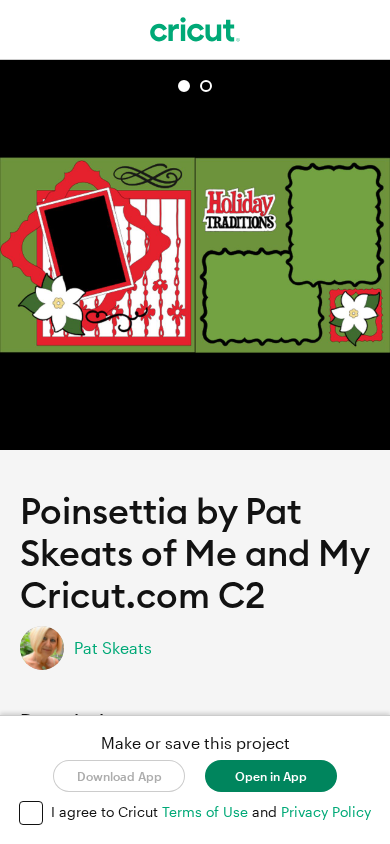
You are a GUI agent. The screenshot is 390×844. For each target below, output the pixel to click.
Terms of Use (207, 811)
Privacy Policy (326, 811)
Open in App (271, 776)
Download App (119, 776)
